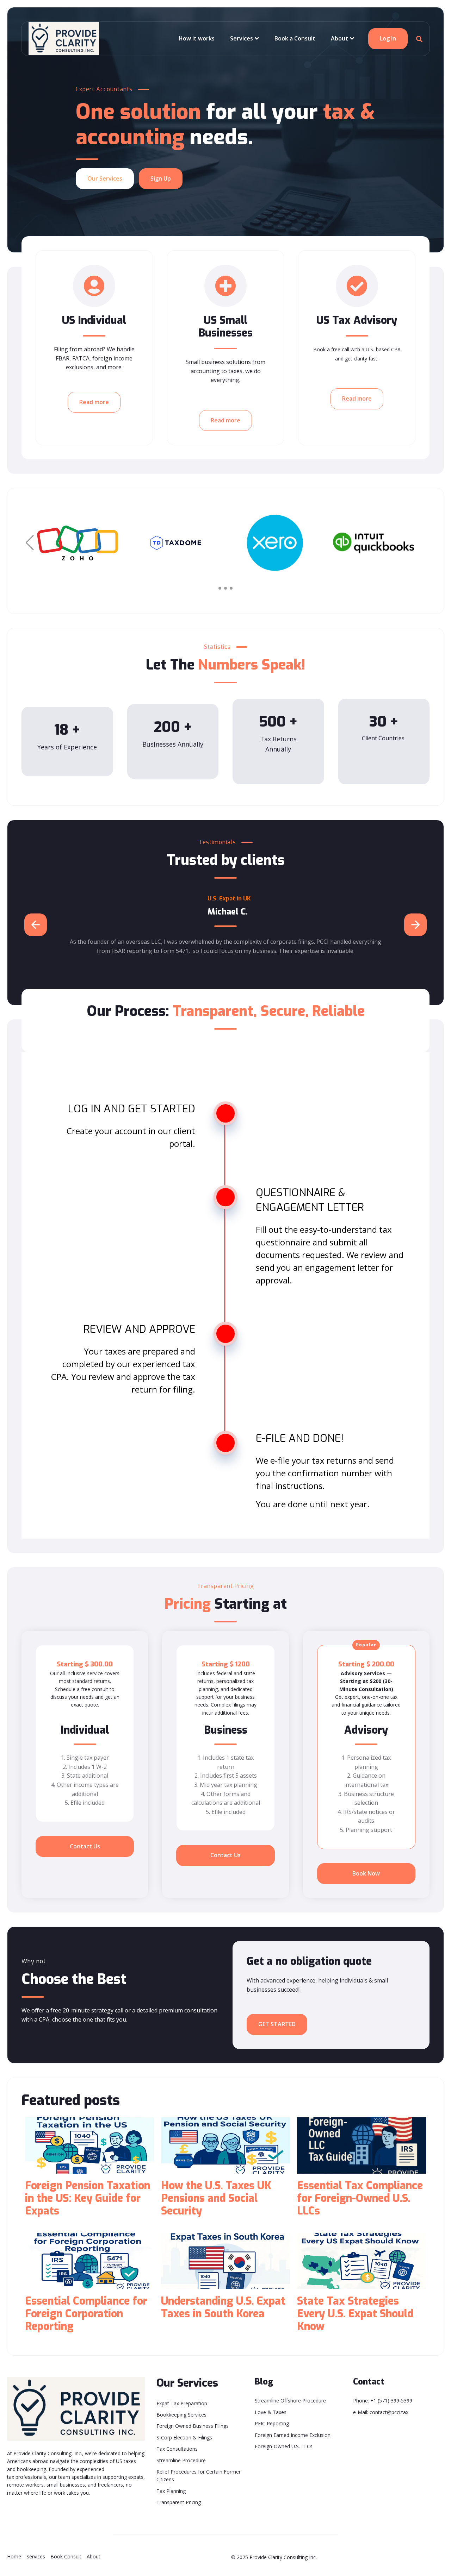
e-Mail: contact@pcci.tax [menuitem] (381, 2412)
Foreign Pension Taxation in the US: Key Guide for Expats (88, 2198)
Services (242, 38)
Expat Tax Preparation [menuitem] (182, 2403)
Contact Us (85, 1846)
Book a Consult (295, 38)
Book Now (366, 1873)
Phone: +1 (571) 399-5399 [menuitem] (383, 2401)
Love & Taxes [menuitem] (271, 2412)
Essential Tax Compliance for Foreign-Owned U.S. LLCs (360, 2198)
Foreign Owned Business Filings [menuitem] (193, 2426)
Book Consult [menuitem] (66, 2556)
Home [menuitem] (14, 2556)
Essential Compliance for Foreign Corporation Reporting (86, 2314)
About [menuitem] (94, 2556)
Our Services (105, 178)
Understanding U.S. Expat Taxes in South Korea (223, 2307)
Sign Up (161, 178)
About (339, 38)
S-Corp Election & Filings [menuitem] (184, 2437)
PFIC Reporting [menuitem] (272, 2423)
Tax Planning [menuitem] (171, 2491)
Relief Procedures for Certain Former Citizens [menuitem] (199, 2476)
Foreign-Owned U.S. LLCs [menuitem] (284, 2446)
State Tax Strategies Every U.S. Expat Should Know (355, 2314)
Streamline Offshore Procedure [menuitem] (290, 2401)
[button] (421, 543)
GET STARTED (277, 2024)
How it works (197, 38)
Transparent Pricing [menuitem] (179, 2502)
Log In (388, 38)
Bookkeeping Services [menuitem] (181, 2415)
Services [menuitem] (36, 2556)
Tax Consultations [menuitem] (177, 2449)
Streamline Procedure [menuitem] (181, 2460)
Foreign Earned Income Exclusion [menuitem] (293, 2435)
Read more (94, 402)
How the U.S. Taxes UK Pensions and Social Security (216, 2198)
